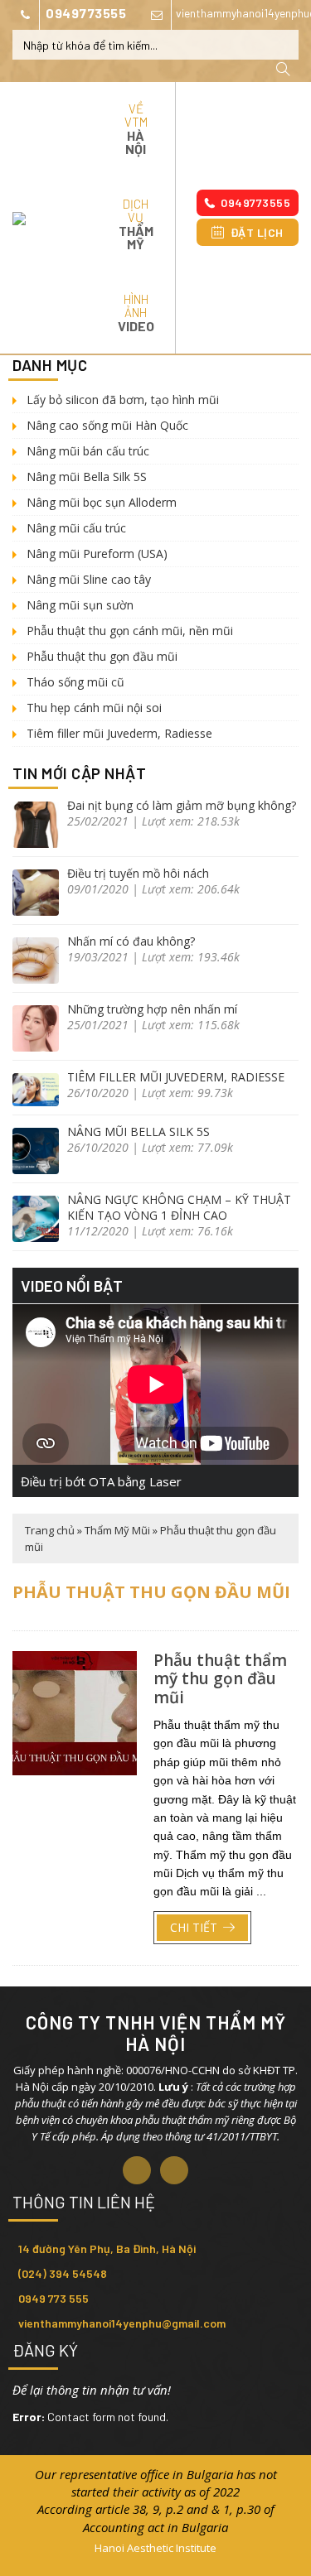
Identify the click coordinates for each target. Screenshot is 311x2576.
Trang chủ (50, 1530)
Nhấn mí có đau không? (131, 941)
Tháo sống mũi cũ (75, 682)
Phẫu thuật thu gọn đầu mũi (102, 656)
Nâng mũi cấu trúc (76, 528)
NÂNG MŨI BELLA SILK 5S (138, 1132)
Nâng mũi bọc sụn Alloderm (102, 502)
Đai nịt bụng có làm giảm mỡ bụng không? (182, 805)
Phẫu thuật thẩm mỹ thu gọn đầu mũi (220, 1679)
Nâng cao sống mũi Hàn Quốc (107, 425)
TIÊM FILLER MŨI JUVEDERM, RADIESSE (176, 1077)
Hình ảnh (136, 313)
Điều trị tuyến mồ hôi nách (138, 873)
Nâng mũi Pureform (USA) (97, 554)
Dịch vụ (136, 224)
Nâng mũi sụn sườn (80, 605)
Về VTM (136, 129)
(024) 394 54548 (63, 2273)
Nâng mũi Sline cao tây (89, 579)
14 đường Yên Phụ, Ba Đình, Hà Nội (107, 2249)
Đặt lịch (257, 232)
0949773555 (86, 13)
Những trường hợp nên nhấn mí (152, 1009)
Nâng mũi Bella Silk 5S (87, 477)
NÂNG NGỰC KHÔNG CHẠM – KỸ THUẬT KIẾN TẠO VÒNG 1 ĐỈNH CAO (179, 1207)
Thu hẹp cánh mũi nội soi (94, 708)
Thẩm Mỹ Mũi (117, 1530)
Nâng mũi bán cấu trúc (88, 451)
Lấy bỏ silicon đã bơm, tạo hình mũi (123, 400)
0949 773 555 (53, 2298)
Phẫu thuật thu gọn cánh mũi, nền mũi (130, 631)
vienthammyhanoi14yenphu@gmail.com (122, 2323)
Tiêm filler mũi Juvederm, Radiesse (119, 733)
